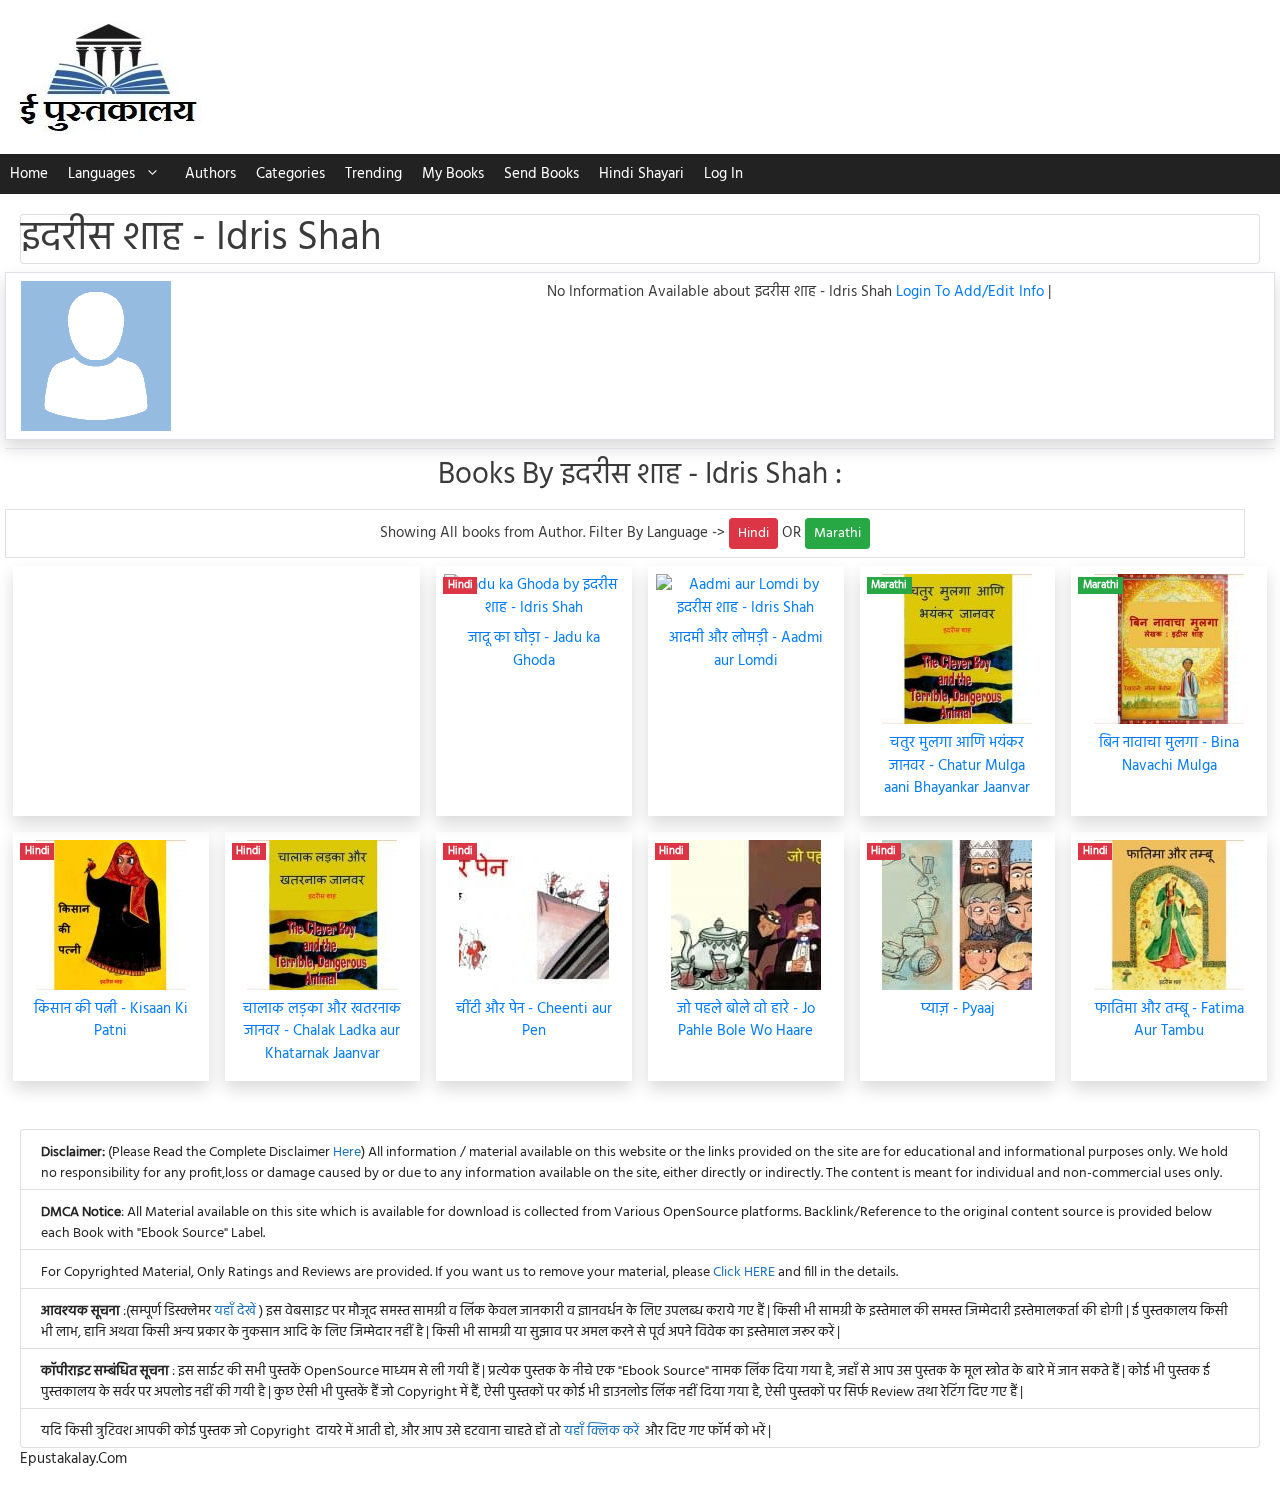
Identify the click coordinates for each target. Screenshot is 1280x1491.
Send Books (541, 174)
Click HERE (744, 1272)
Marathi (837, 533)
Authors (210, 174)
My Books (453, 174)
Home (29, 174)
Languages (101, 174)
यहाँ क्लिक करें (601, 1431)
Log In (723, 174)
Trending (373, 174)
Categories (290, 174)
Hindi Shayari (641, 174)
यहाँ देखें (236, 1311)
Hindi (753, 533)
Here (347, 1152)
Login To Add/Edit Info (972, 292)
